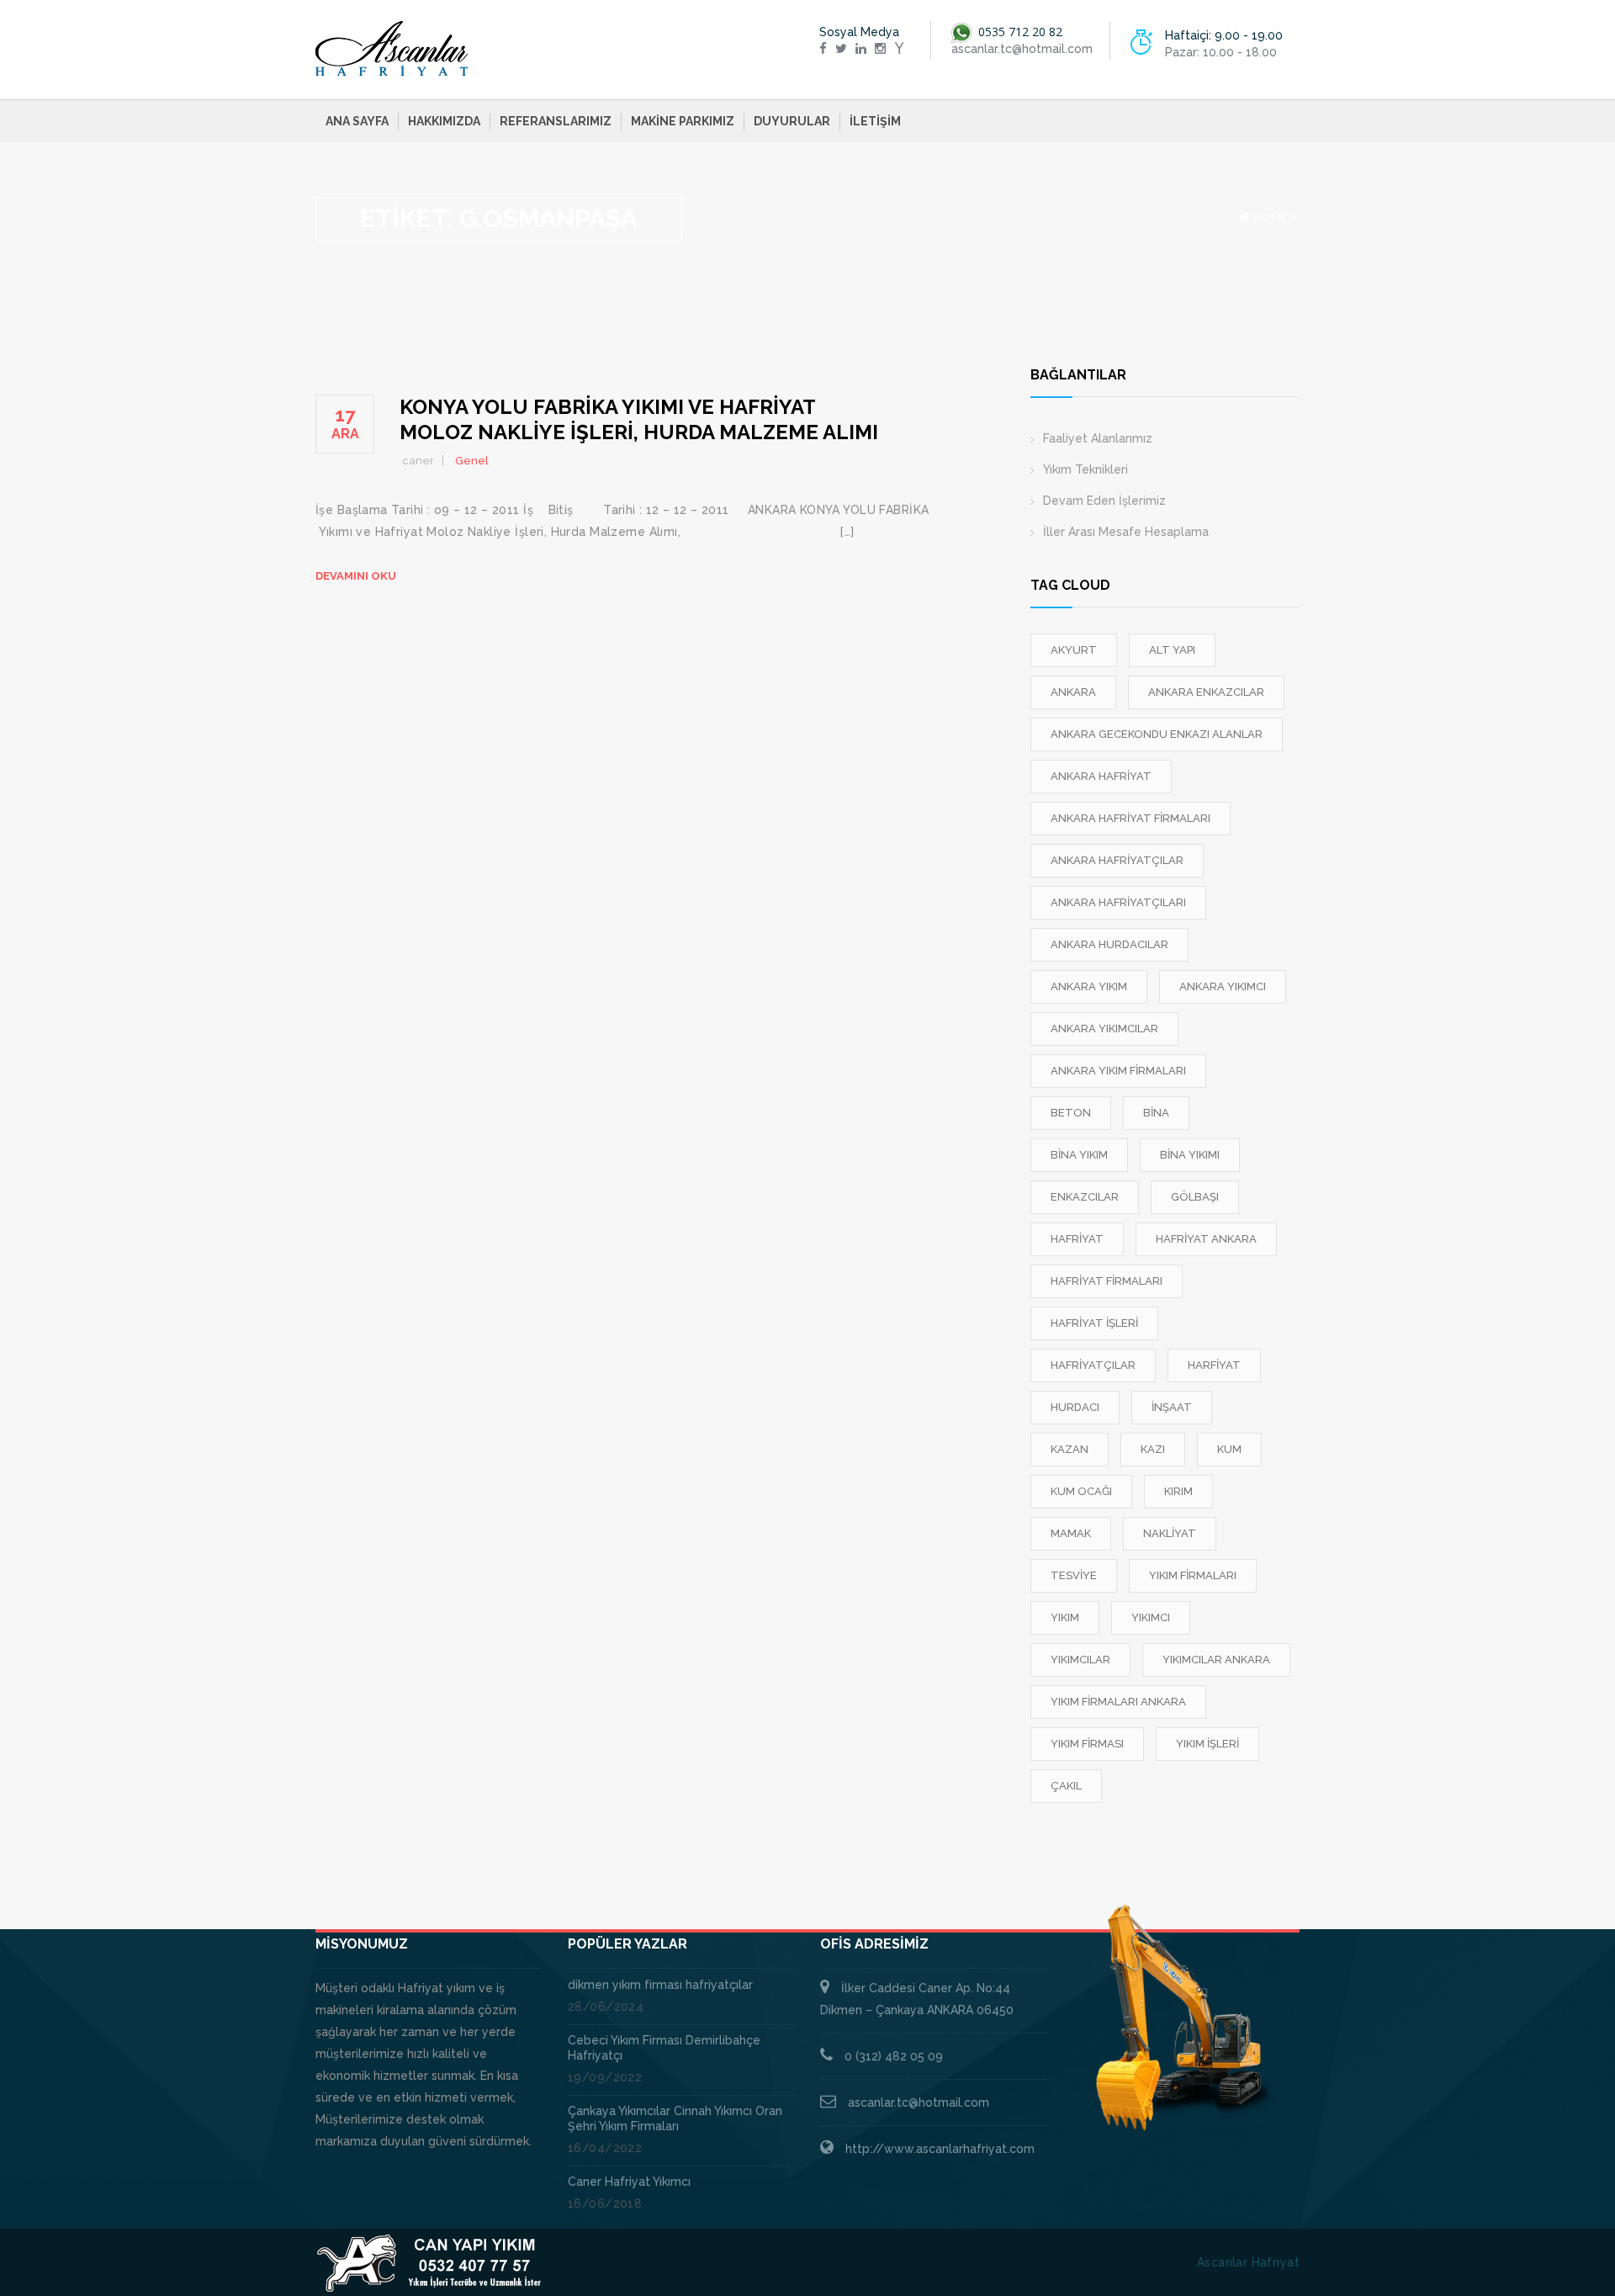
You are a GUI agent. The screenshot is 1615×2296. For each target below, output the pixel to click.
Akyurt (1074, 650)
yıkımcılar (1080, 1660)
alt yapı (1172, 650)
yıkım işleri (1207, 1744)
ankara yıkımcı (1223, 986)
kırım (1178, 1491)
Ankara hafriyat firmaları (1130, 818)
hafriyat (1077, 1239)
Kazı (1153, 1449)
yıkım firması (1087, 1744)
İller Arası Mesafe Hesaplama (1126, 532)
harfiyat (1214, 1365)
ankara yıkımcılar (1104, 1029)
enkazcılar (1085, 1197)
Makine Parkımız (683, 121)
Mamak (1071, 1533)
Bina (1156, 1113)
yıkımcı (1151, 1617)
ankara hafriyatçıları (1118, 902)
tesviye (1074, 1575)
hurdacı (1075, 1407)
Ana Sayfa (357, 121)
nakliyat (1170, 1533)
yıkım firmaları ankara (1118, 1702)
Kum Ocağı (1081, 1491)
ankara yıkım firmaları (1118, 1071)
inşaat (1172, 1407)
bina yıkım (1079, 1155)
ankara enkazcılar (1206, 692)
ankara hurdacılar (1109, 944)
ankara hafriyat (1101, 776)
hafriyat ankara (1206, 1239)
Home (1271, 217)
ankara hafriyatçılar (1117, 860)
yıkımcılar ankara (1216, 1660)
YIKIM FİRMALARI (1193, 1575)
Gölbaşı (1195, 1197)
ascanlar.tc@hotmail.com (919, 2102)
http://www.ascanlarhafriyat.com (940, 2149)
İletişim (875, 121)
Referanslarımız (556, 121)
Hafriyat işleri (1094, 1323)
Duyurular (792, 121)
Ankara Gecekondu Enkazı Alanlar (1157, 734)
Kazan (1070, 1449)
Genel (472, 461)
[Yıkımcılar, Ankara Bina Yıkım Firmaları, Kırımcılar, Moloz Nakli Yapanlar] (392, 49)
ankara (1073, 692)
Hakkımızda (444, 121)
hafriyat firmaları (1107, 1281)
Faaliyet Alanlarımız (1098, 438)
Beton (1071, 1113)
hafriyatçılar (1093, 1365)
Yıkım (1065, 1617)
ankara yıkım (1089, 986)
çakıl (1066, 1786)
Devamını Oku (356, 576)
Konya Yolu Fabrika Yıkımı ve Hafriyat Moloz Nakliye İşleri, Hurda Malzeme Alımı (639, 419)
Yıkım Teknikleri (1085, 469)
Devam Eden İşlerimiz (1104, 501)
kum (1229, 1449)
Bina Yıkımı (1190, 1155)
